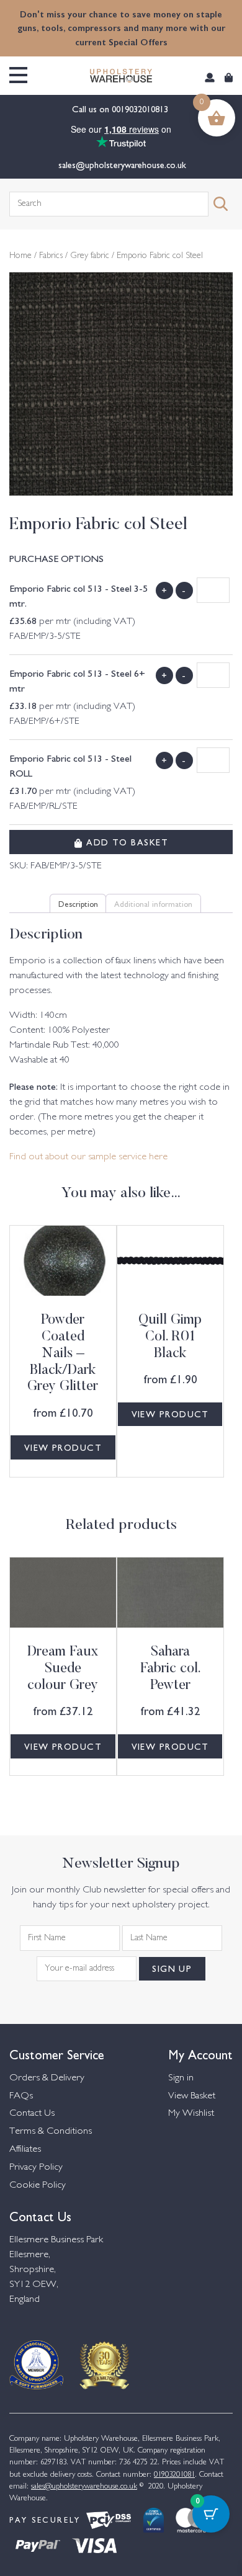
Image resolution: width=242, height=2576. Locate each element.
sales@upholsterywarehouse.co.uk (121, 164)
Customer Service (57, 2053)
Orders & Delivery (47, 2078)
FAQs (21, 2096)
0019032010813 (141, 109)
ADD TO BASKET (126, 842)
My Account (200, 2053)
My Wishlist (191, 2114)
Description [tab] (78, 903)
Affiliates (25, 2150)
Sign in (181, 2078)
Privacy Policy (36, 2168)
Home (20, 256)
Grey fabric (90, 256)
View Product (63, 1447)
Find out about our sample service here (88, 1157)
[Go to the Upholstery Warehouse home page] (121, 76)
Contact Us (32, 2114)
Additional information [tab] (153, 903)
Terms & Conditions (51, 2132)
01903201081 (174, 2475)
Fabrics (51, 256)
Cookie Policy (38, 2186)
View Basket (192, 2096)
